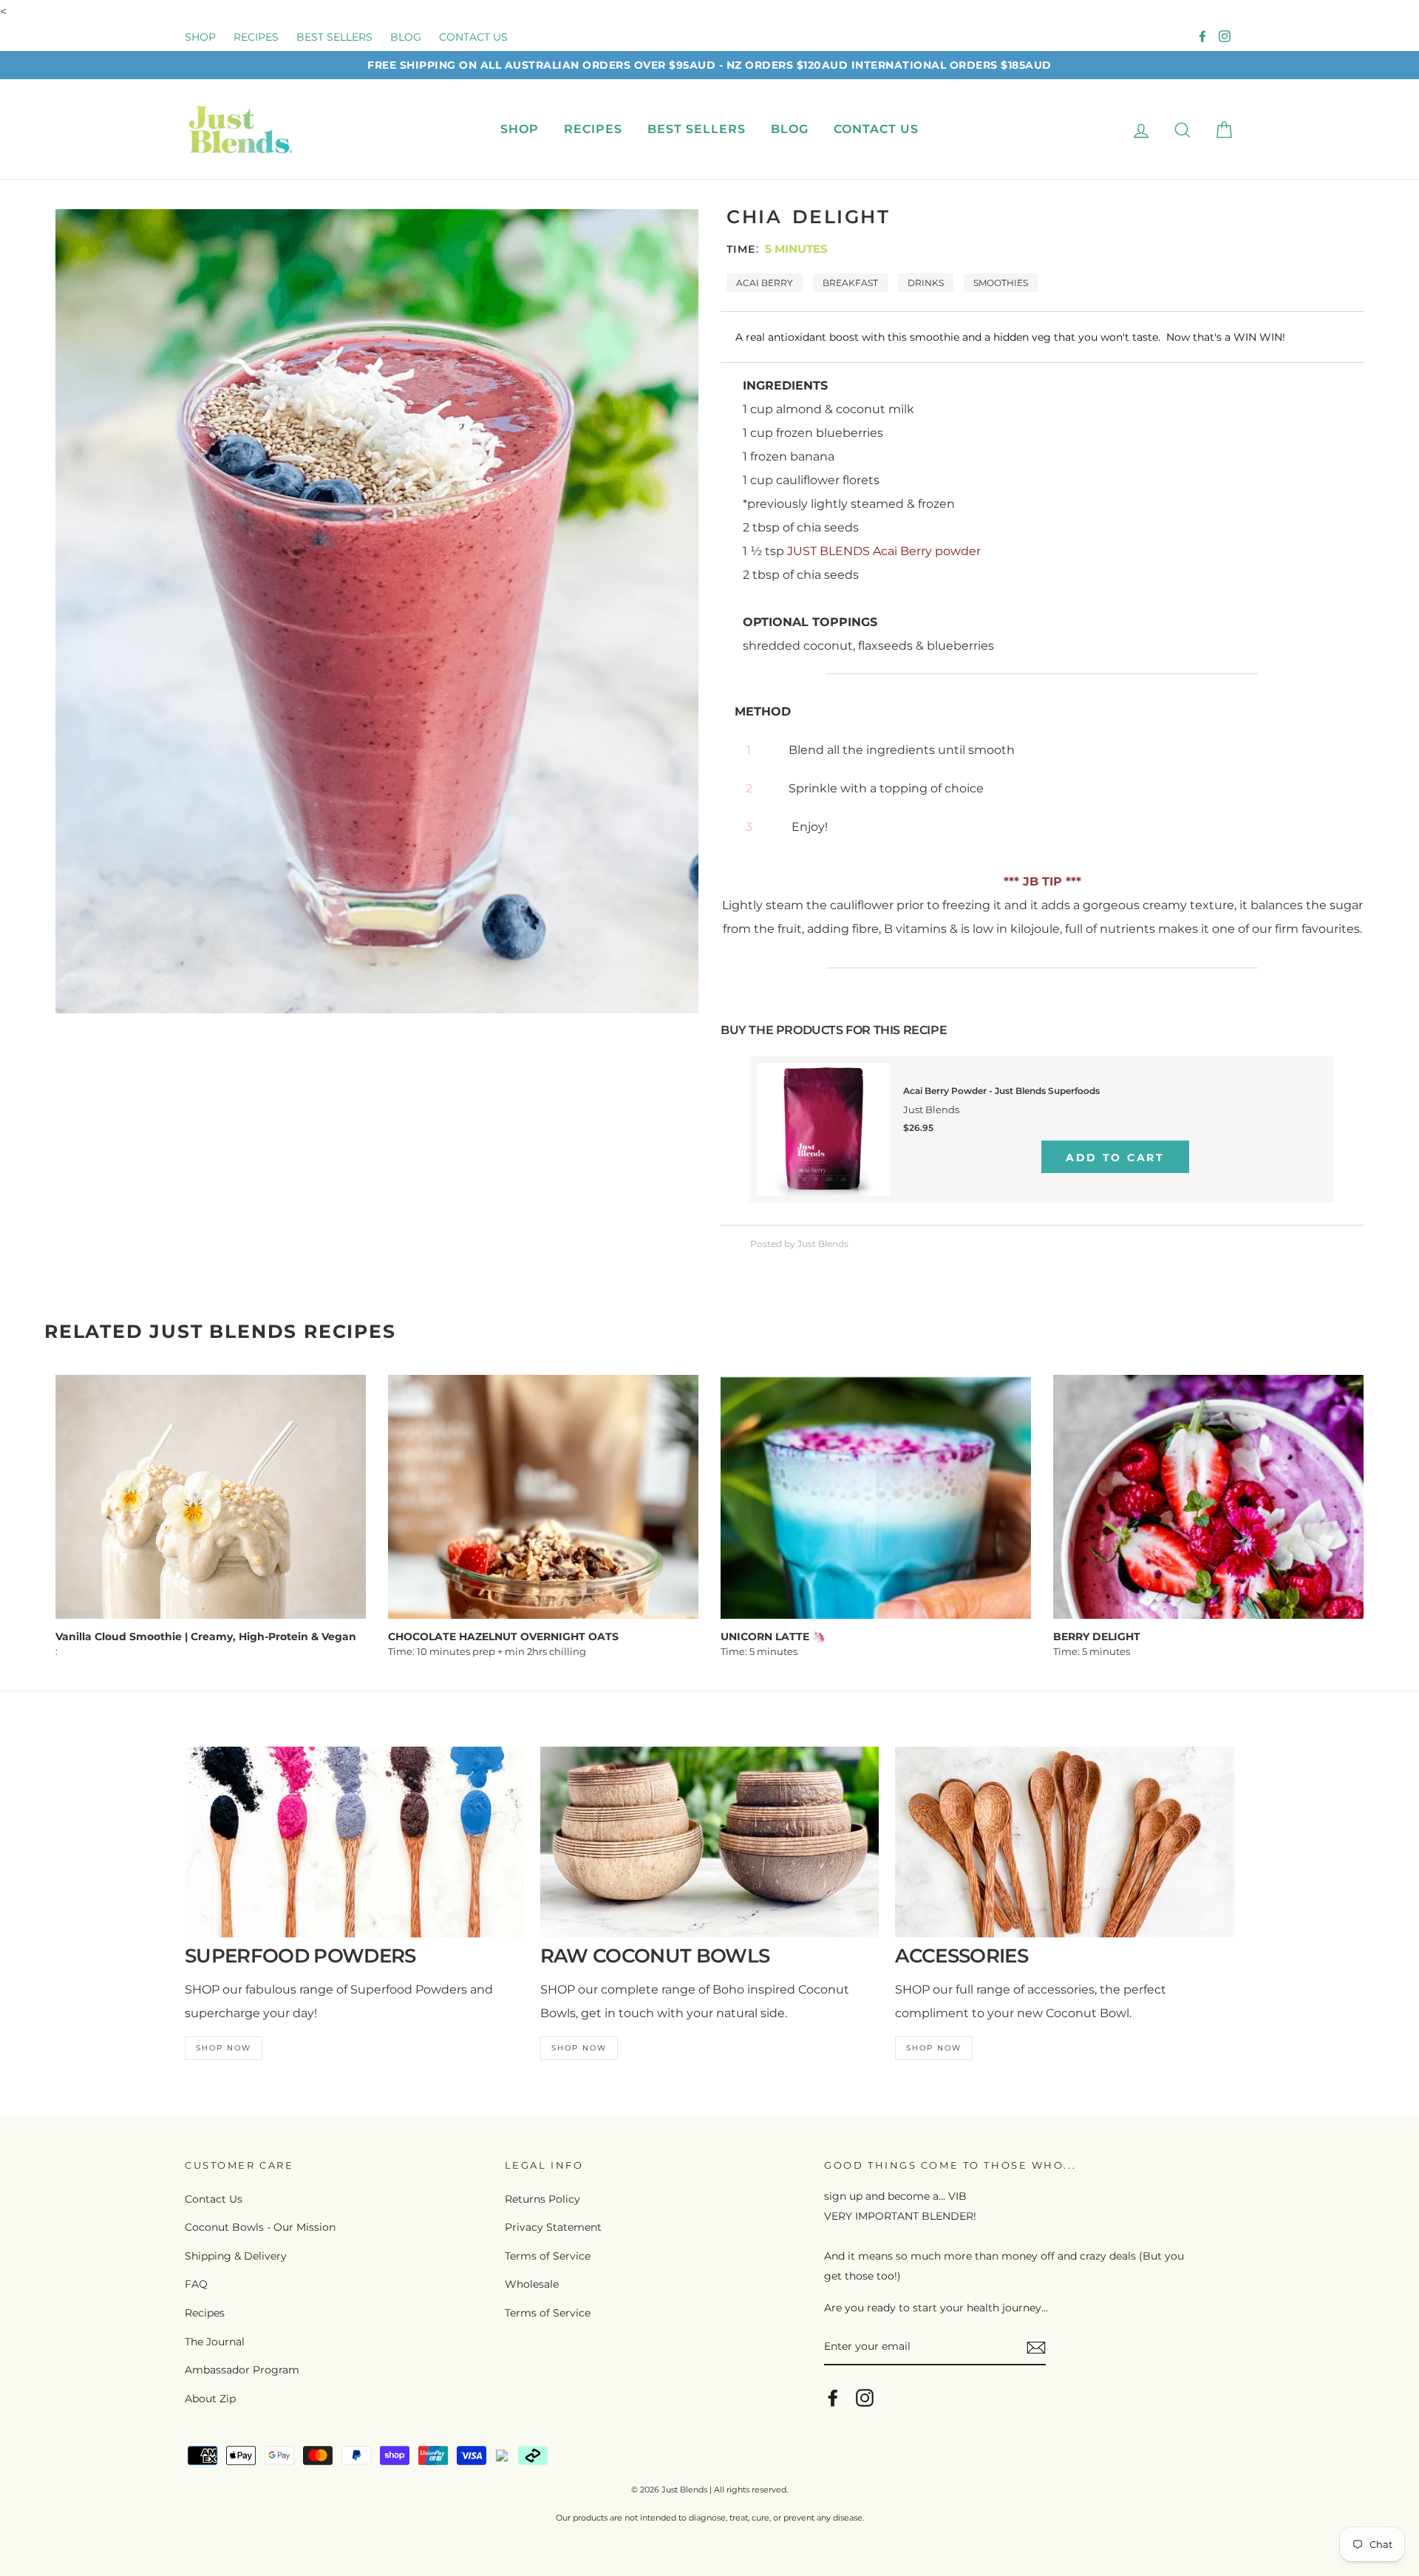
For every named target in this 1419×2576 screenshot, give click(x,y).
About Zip (210, 2399)
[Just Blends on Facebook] (833, 2397)
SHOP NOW (224, 2048)
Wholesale (532, 2284)
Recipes (205, 2313)
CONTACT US (473, 37)
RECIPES (256, 37)
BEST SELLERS (334, 37)
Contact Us (214, 2199)
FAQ (196, 2284)
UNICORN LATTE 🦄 (773, 1637)
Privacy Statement (553, 2227)
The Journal (215, 2342)
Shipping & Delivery (236, 2256)
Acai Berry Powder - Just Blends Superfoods (1001, 1091)
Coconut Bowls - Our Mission (260, 2227)
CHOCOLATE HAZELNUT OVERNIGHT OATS (503, 1637)
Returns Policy (542, 2199)
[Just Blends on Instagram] (865, 2397)
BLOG (406, 37)
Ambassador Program (242, 2370)
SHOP (200, 37)
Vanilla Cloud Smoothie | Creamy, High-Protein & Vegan (206, 1637)
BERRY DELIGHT (1097, 1637)
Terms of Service (548, 2256)
